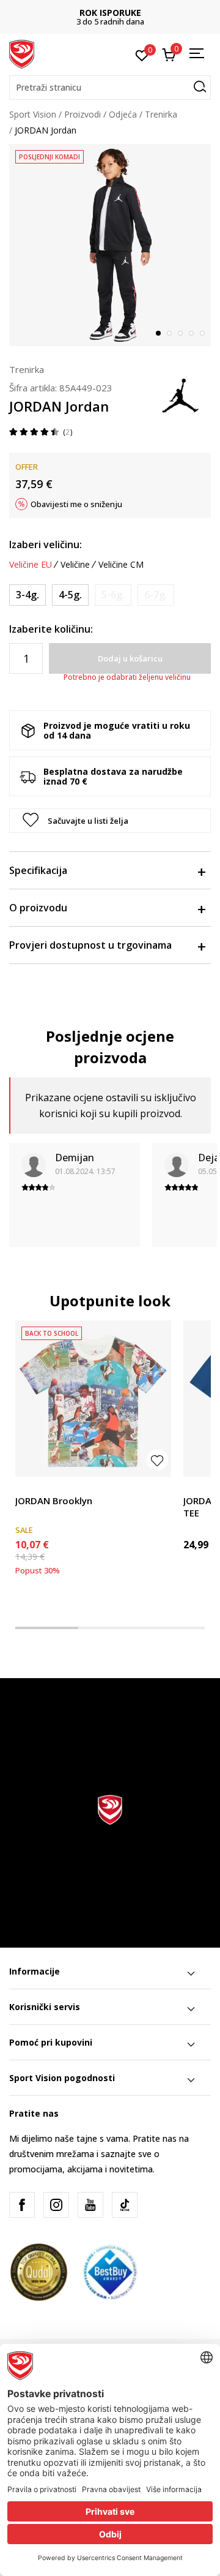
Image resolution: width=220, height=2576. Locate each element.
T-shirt (28, 1487)
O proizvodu (38, 908)
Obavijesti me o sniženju (76, 504)
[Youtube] (90, 2205)
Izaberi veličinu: (46, 544)
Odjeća (123, 114)
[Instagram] (56, 2205)
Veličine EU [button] (31, 565)
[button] (110, 88)
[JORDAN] (180, 394)
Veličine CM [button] (121, 565)
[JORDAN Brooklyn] (93, 1399)
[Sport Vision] (22, 53)
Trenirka (161, 114)
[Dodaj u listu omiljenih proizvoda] (157, 1460)
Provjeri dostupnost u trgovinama (90, 945)
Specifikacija (38, 870)
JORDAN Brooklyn (54, 1501)
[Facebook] (22, 2205)
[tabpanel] (110, 245)
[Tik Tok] (125, 2205)
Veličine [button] (75, 565)
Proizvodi (82, 114)
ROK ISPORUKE (110, 13)
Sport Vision (33, 114)
